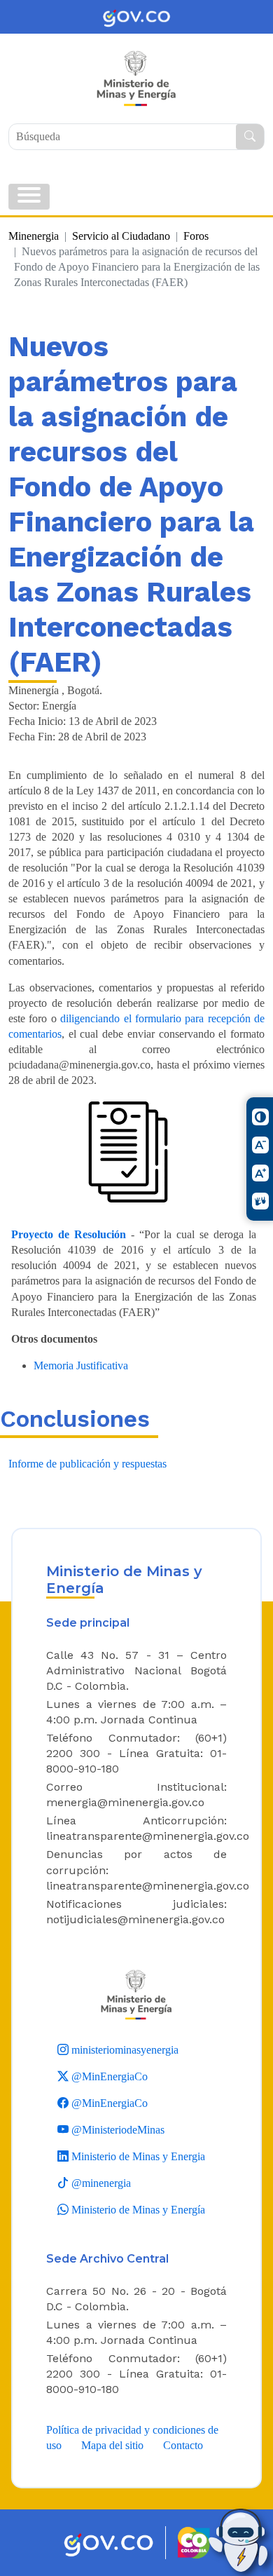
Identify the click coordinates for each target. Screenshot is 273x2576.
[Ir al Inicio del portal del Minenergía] (136, 1994)
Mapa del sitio (112, 2445)
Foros (196, 236)
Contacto (183, 2445)
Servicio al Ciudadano (121, 236)
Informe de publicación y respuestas (87, 1464)
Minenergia (34, 236)
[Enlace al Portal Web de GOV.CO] (136, 17)
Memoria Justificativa (81, 1365)
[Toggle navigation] (29, 197)
